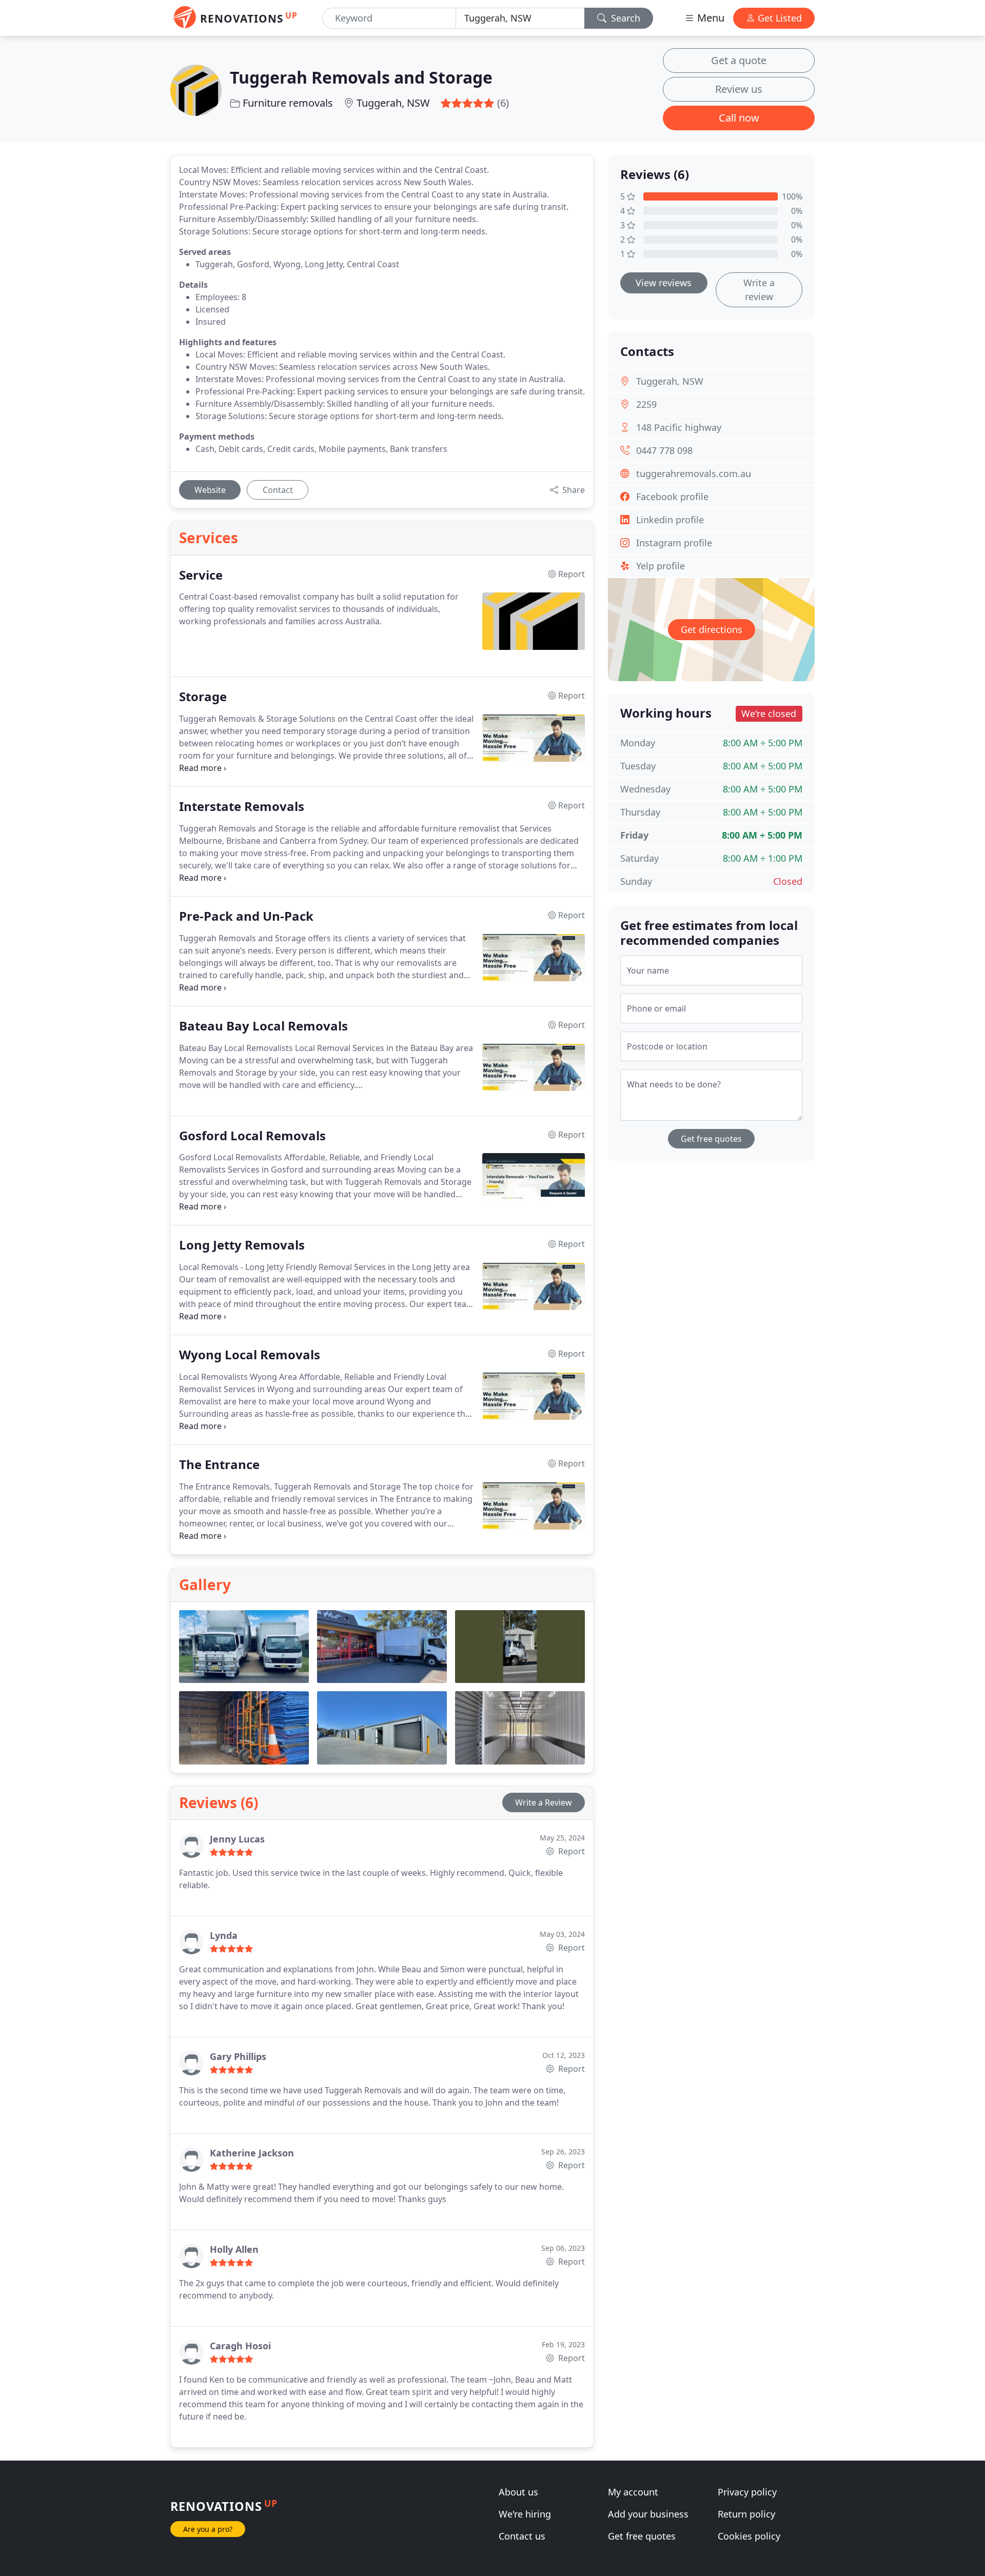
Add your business (648, 2514)
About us (518, 2492)
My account (633, 2492)
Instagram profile (674, 543)
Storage (203, 697)
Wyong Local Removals (250, 1355)
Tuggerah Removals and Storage (361, 77)
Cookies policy (749, 2536)
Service (201, 575)
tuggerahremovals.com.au (694, 473)
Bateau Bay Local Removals (263, 1026)
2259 (646, 404)
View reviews (664, 283)
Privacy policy (747, 2492)
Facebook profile (672, 497)
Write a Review (544, 1802)
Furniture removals (288, 103)
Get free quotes (711, 1139)
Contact (278, 490)
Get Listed (779, 18)
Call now (739, 118)
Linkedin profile (670, 520)
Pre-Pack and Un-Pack (246, 916)
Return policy (746, 2514)
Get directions (712, 629)
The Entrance (219, 1465)
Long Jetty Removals (242, 1245)
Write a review (759, 290)
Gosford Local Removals (252, 1136)
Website (210, 490)
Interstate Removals (242, 807)
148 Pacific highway (679, 427)
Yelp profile (661, 566)
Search (624, 18)
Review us (739, 89)
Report (570, 1851)
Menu (710, 18)
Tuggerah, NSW (393, 103)
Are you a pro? (208, 2529)
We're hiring (525, 2514)
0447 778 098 (664, 450)
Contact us (522, 2536)
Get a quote (739, 60)
